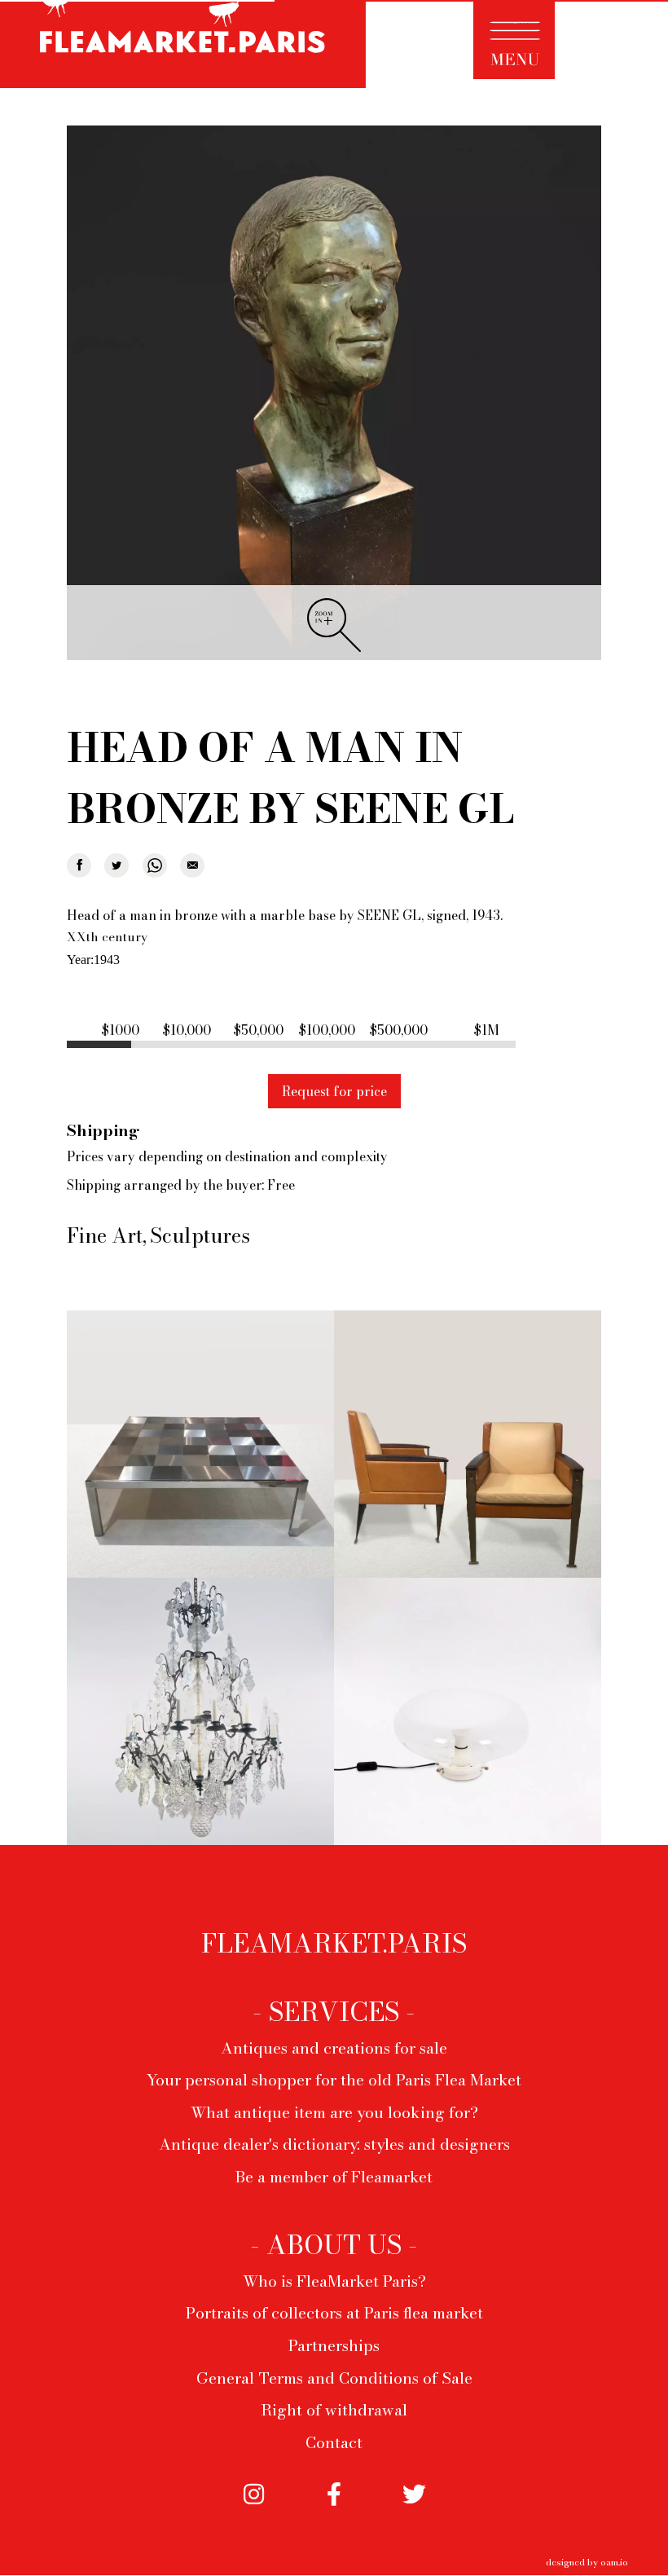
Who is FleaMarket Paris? (334, 2281)
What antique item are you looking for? (334, 2112)
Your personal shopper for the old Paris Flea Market (334, 2080)
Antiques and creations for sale (334, 2048)
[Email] (192, 865)
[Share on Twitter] (116, 865)
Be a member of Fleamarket (334, 2177)
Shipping (103, 1130)
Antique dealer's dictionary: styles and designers (334, 2144)
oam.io (614, 2562)
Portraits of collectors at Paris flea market (334, 2313)
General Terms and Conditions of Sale (334, 2378)
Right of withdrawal (334, 2410)
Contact (334, 2442)
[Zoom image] (334, 394)
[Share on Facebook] (79, 865)
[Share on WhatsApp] (155, 865)
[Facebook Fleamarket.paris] (334, 2508)
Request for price (334, 1091)
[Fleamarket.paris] (183, 46)
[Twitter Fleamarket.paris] (414, 2508)
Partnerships (334, 2345)
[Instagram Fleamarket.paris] (253, 2508)
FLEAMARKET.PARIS (334, 1944)
